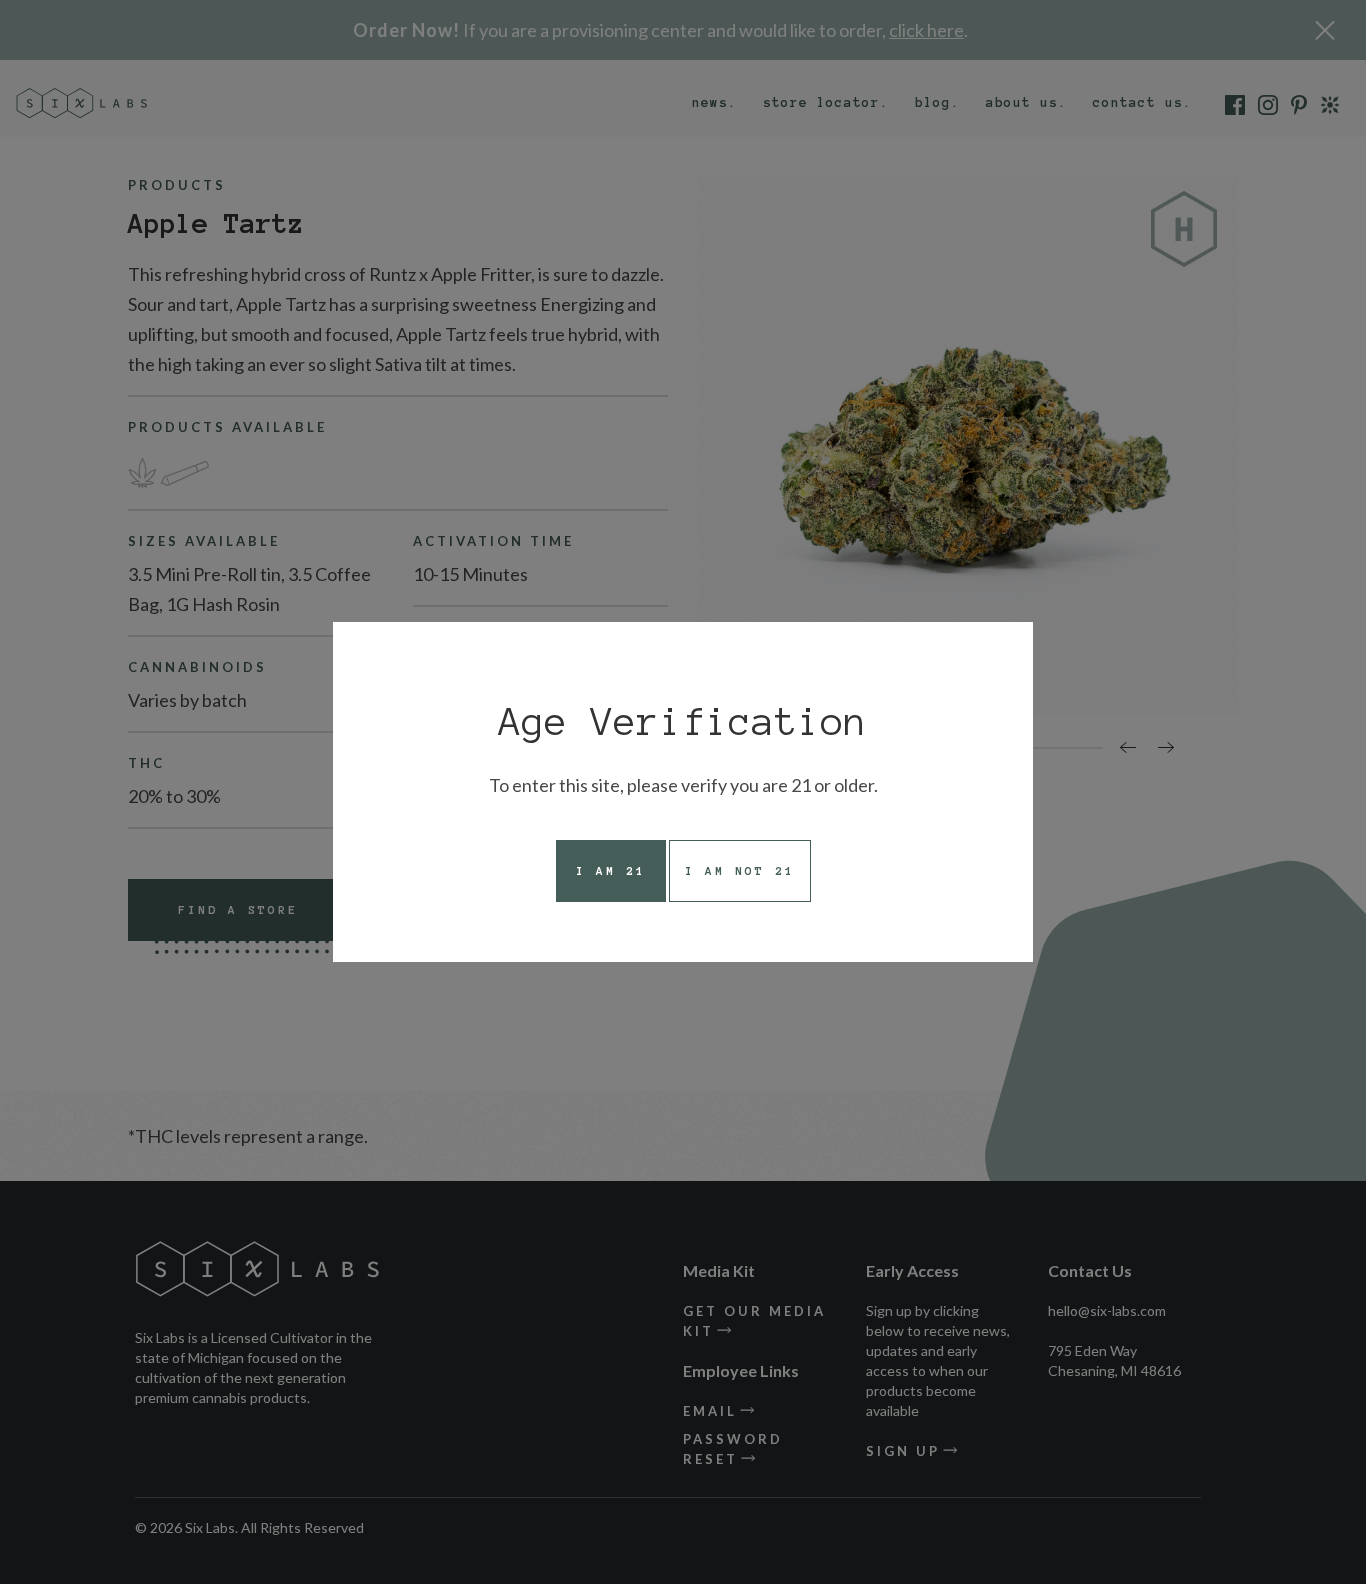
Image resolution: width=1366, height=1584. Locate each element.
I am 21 (611, 870)
